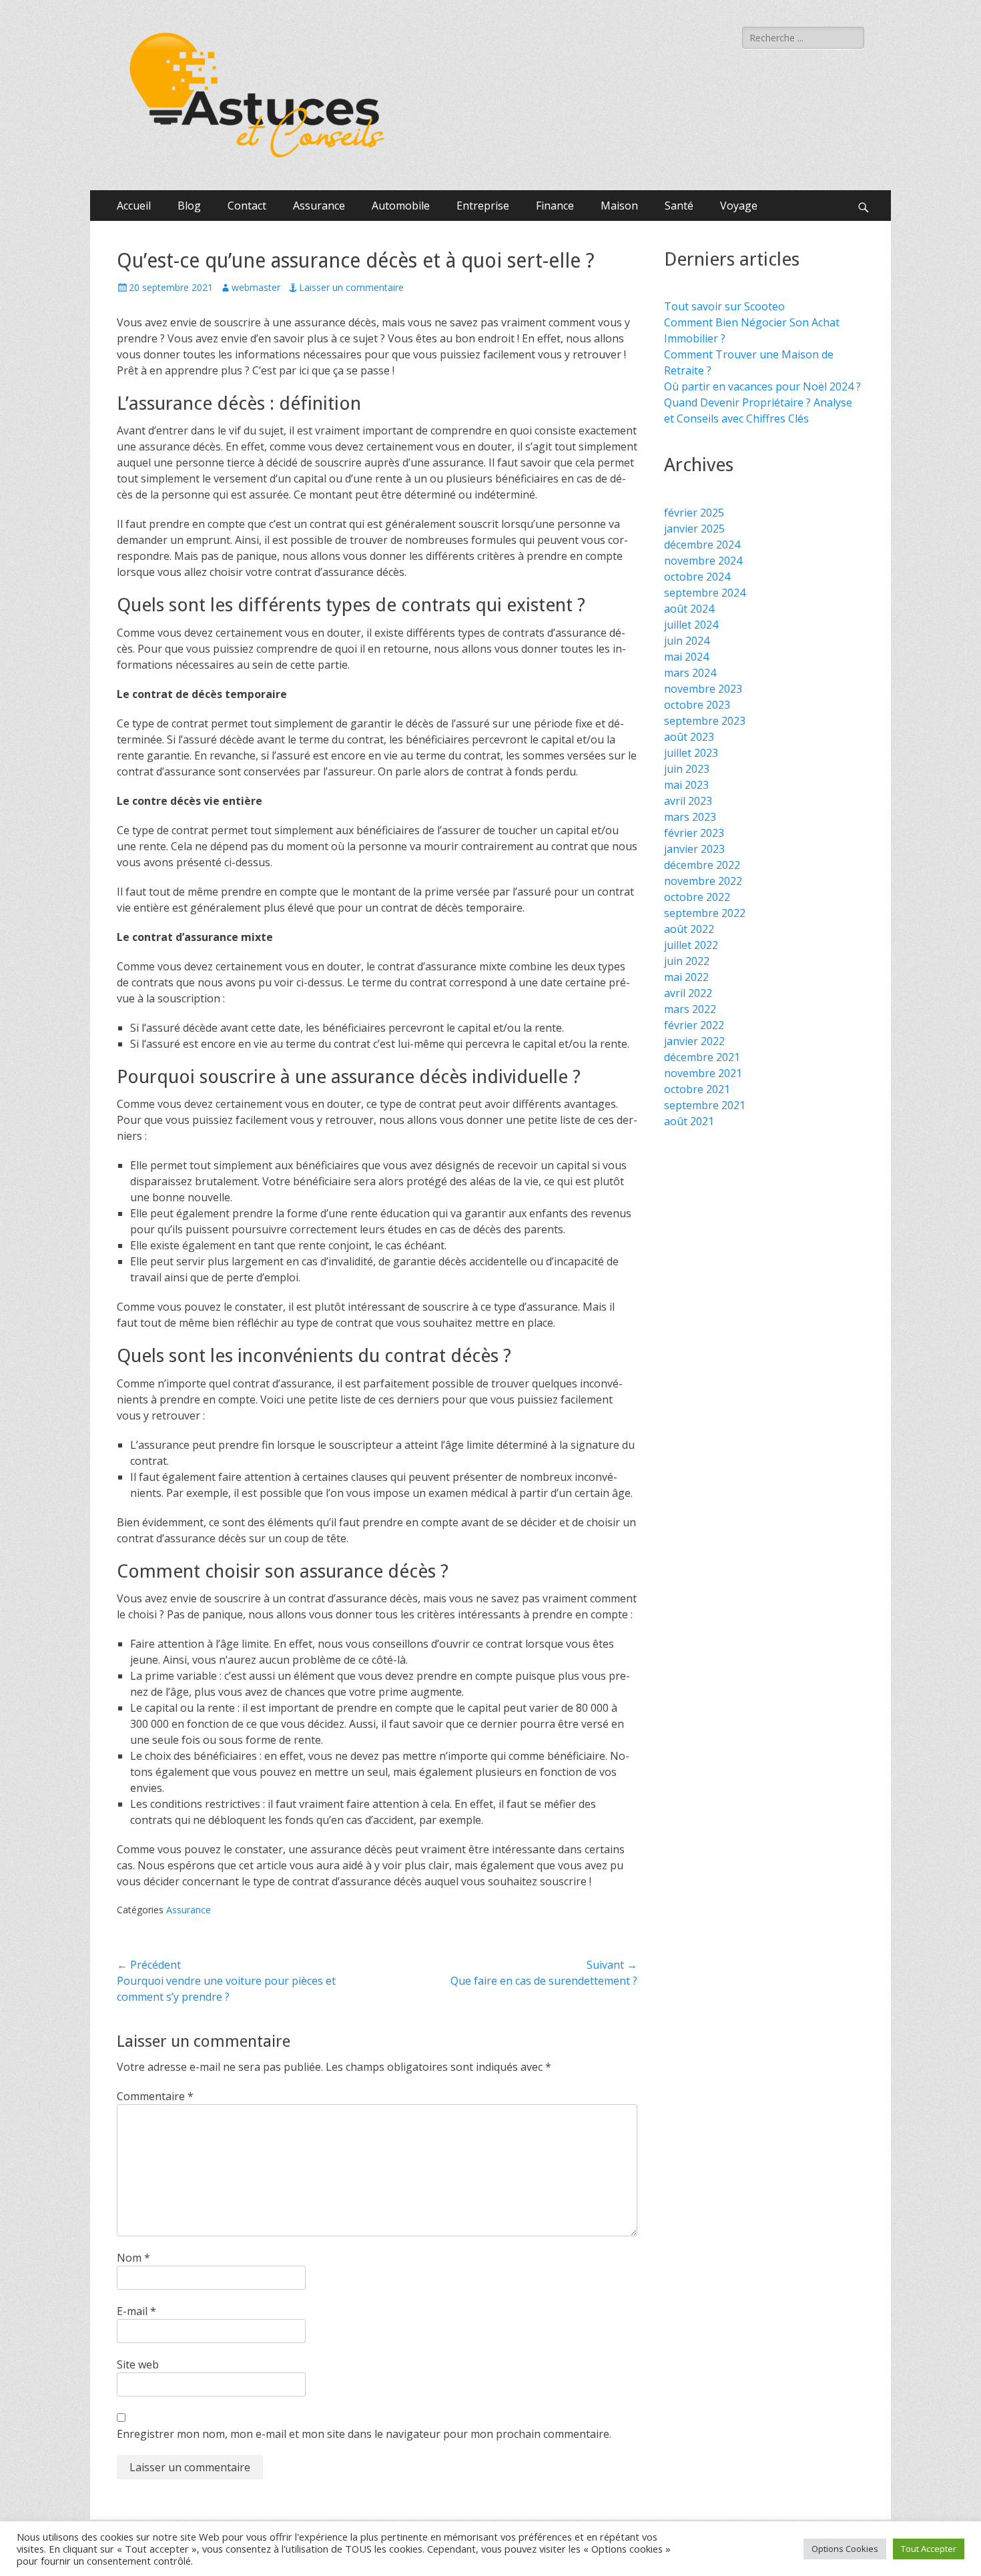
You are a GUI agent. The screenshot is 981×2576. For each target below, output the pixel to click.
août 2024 (689, 609)
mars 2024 (690, 673)
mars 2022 (690, 1009)
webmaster (256, 287)
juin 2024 (687, 641)
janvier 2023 (694, 849)
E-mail (136, 2311)
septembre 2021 (705, 1105)
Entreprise (483, 206)
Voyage (739, 206)
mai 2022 (686, 977)
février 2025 (694, 513)
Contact (247, 206)
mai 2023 (686, 785)
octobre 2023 (697, 705)
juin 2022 (687, 961)
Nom (133, 2258)
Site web (138, 2364)
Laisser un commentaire (351, 287)
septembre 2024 (705, 593)
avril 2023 (688, 801)
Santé (679, 206)
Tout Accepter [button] (929, 2549)
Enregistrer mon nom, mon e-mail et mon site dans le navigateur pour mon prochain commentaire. (364, 2434)
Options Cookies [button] (845, 2549)
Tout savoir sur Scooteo (724, 306)
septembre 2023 (705, 721)
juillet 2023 (691, 753)
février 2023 (694, 833)
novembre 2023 (703, 689)
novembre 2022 (703, 881)
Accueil (134, 206)
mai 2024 (686, 657)
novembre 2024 (703, 561)
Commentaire (155, 2096)
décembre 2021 (702, 1057)
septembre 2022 (705, 913)
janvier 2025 (694, 529)
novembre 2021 (703, 1073)
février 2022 (694, 1025)
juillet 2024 (691, 625)
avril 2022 (688, 993)
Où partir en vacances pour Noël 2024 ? (762, 386)
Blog (189, 206)
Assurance (319, 206)
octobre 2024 (697, 577)
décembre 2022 (702, 865)
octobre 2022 (697, 897)
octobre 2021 (697, 1089)
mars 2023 (690, 817)
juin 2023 (687, 769)
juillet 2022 (691, 945)
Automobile (401, 206)
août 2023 (689, 737)
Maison (619, 206)
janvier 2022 (694, 1041)
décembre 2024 (702, 545)
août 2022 (689, 929)
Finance (555, 206)
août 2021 (689, 1121)
